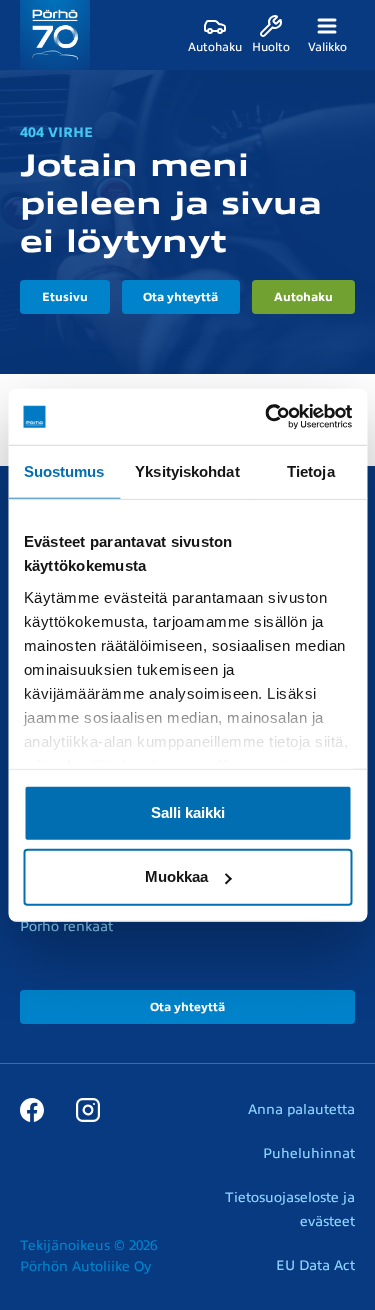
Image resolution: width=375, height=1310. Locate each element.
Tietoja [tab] (311, 470)
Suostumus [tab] (64, 470)
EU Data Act (315, 1265)
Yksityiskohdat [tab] (187, 470)
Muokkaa (176, 876)
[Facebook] (32, 1109)
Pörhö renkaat (66, 926)
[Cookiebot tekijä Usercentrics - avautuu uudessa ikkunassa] (267, 417)
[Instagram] (88, 1109)
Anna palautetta (301, 1109)
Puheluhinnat (309, 1153)
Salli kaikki (188, 812)
